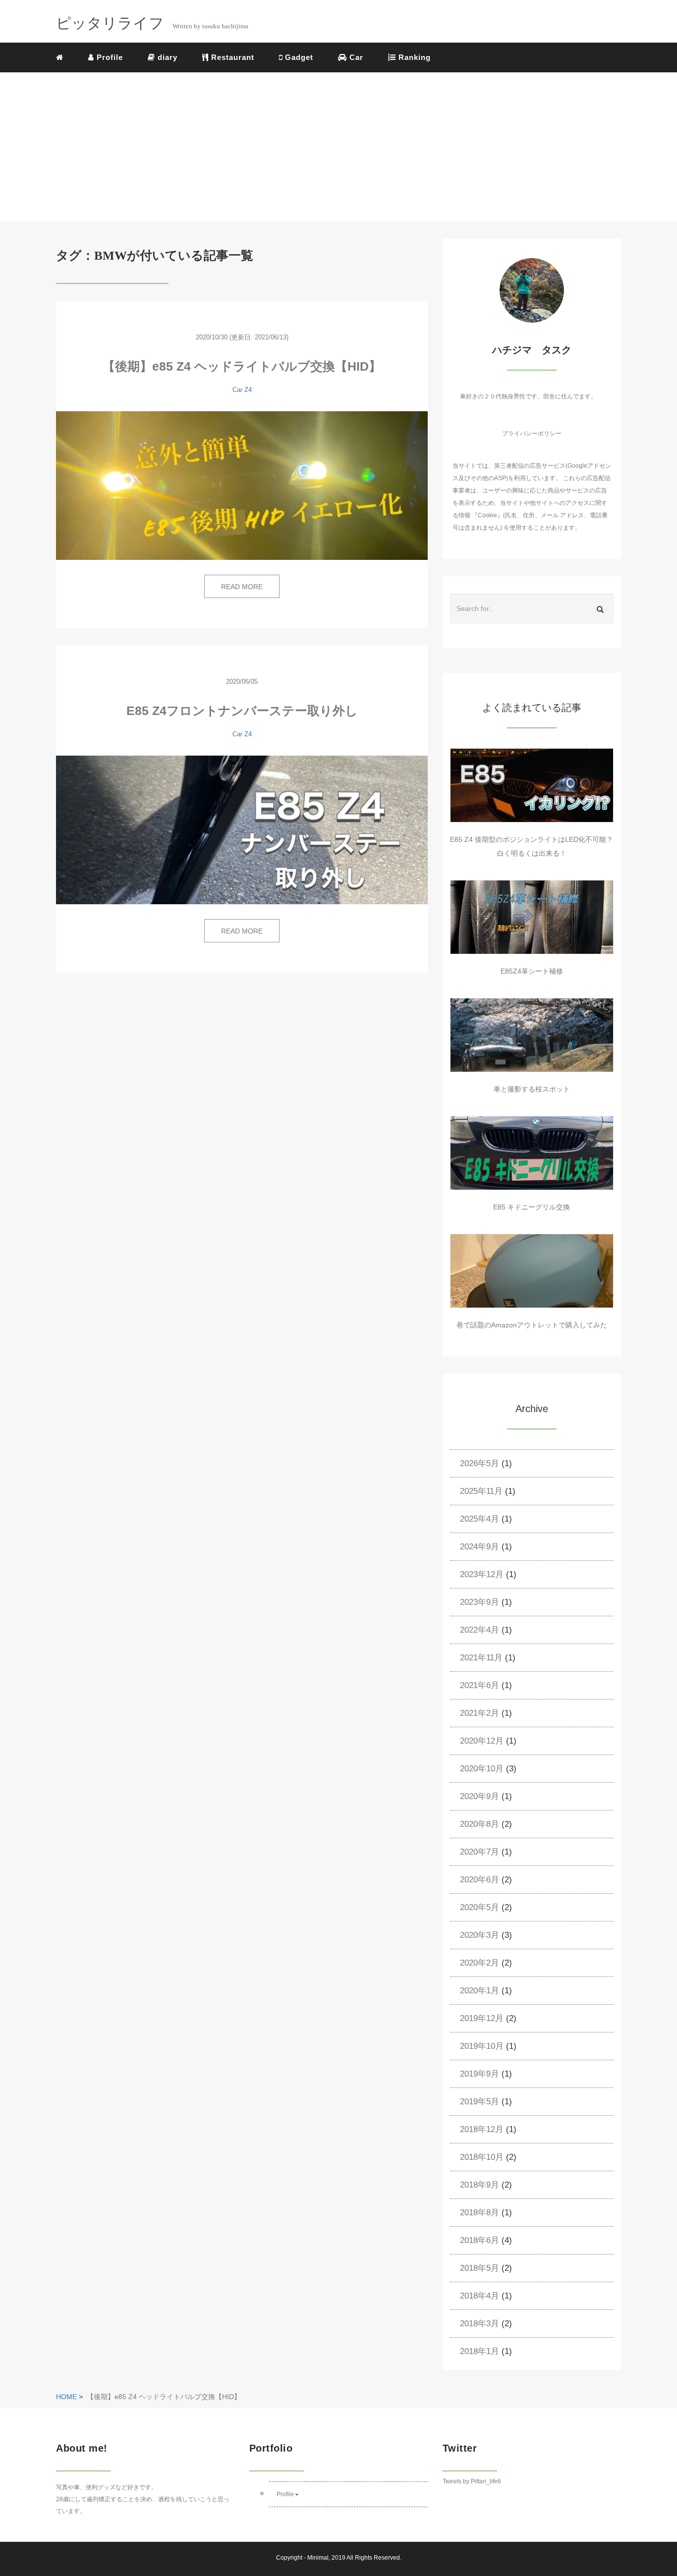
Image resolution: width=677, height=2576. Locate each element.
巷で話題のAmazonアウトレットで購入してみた (532, 1325)
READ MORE (242, 587)
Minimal (318, 2558)
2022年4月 (480, 1630)
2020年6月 (480, 1880)
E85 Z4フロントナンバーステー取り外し (242, 711)
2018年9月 (480, 2185)
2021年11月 (481, 1658)
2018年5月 (480, 2268)
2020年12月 (482, 1741)
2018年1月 (480, 2351)
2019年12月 (482, 2018)
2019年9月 (480, 2074)
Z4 (248, 390)
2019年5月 (480, 2102)
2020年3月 (480, 1935)
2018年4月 (480, 2296)
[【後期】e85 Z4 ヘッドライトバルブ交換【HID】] (242, 486)
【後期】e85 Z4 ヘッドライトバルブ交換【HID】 (242, 366)
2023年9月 (480, 1602)
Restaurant (231, 57)
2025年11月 (481, 1491)
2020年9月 (480, 1796)
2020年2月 (480, 1963)
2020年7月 (480, 1852)
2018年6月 (480, 2240)
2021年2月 (480, 1713)
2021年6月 (480, 1685)
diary (166, 57)
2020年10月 (482, 1769)
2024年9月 (480, 1547)
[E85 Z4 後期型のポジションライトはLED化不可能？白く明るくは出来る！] (532, 785)
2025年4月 (480, 1519)
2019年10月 (482, 2046)
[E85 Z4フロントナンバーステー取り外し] (242, 830)
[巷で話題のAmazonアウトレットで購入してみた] (532, 1271)
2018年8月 (480, 2213)
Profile (109, 57)
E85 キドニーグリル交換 (532, 1207)
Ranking (413, 57)
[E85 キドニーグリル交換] (532, 1153)
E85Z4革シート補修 (532, 971)
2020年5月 (480, 1907)
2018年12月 (482, 2129)
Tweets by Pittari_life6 (472, 2481)
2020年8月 (480, 1824)
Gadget (298, 57)
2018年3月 (480, 2324)
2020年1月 (480, 1991)
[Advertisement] (338, 147)
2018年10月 (482, 2157)
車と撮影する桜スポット (532, 1089)
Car (355, 57)
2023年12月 (482, 1574)
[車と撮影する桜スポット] (532, 1035)
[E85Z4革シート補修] (532, 917)
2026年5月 (480, 1463)
